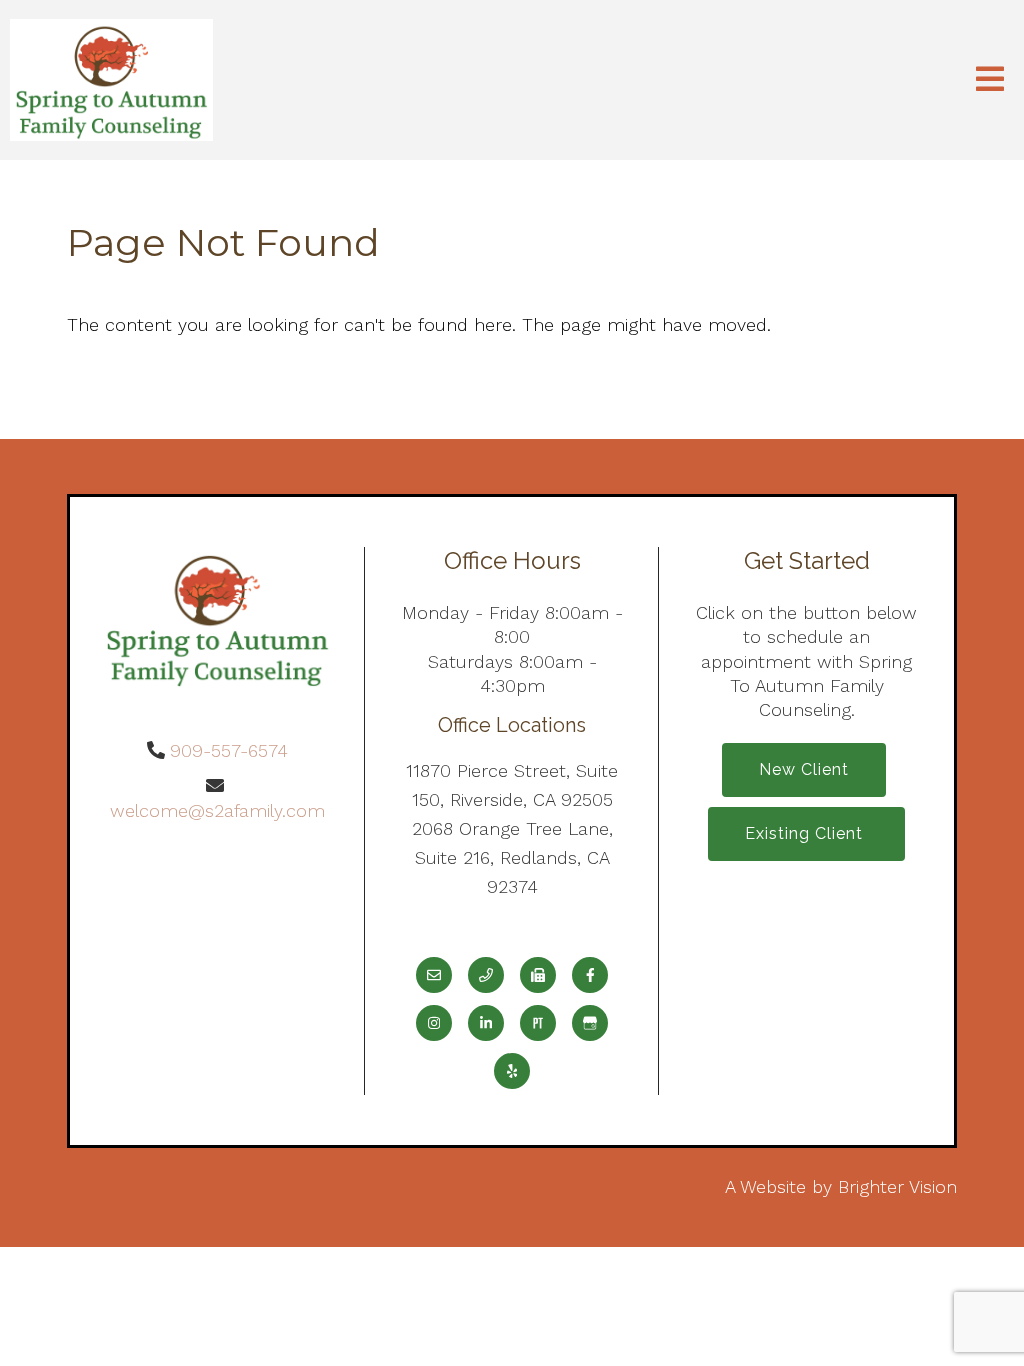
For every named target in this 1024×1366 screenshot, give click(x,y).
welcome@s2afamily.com (217, 810)
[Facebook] (590, 975)
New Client (804, 769)
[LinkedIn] (486, 1023)
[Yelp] (512, 1071)
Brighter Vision (897, 1186)
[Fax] (538, 975)
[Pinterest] (538, 1023)
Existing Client (806, 833)
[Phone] (486, 975)
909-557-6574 (229, 750)
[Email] (434, 975)
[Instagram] (434, 1023)
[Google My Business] (590, 1023)
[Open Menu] (990, 80)
